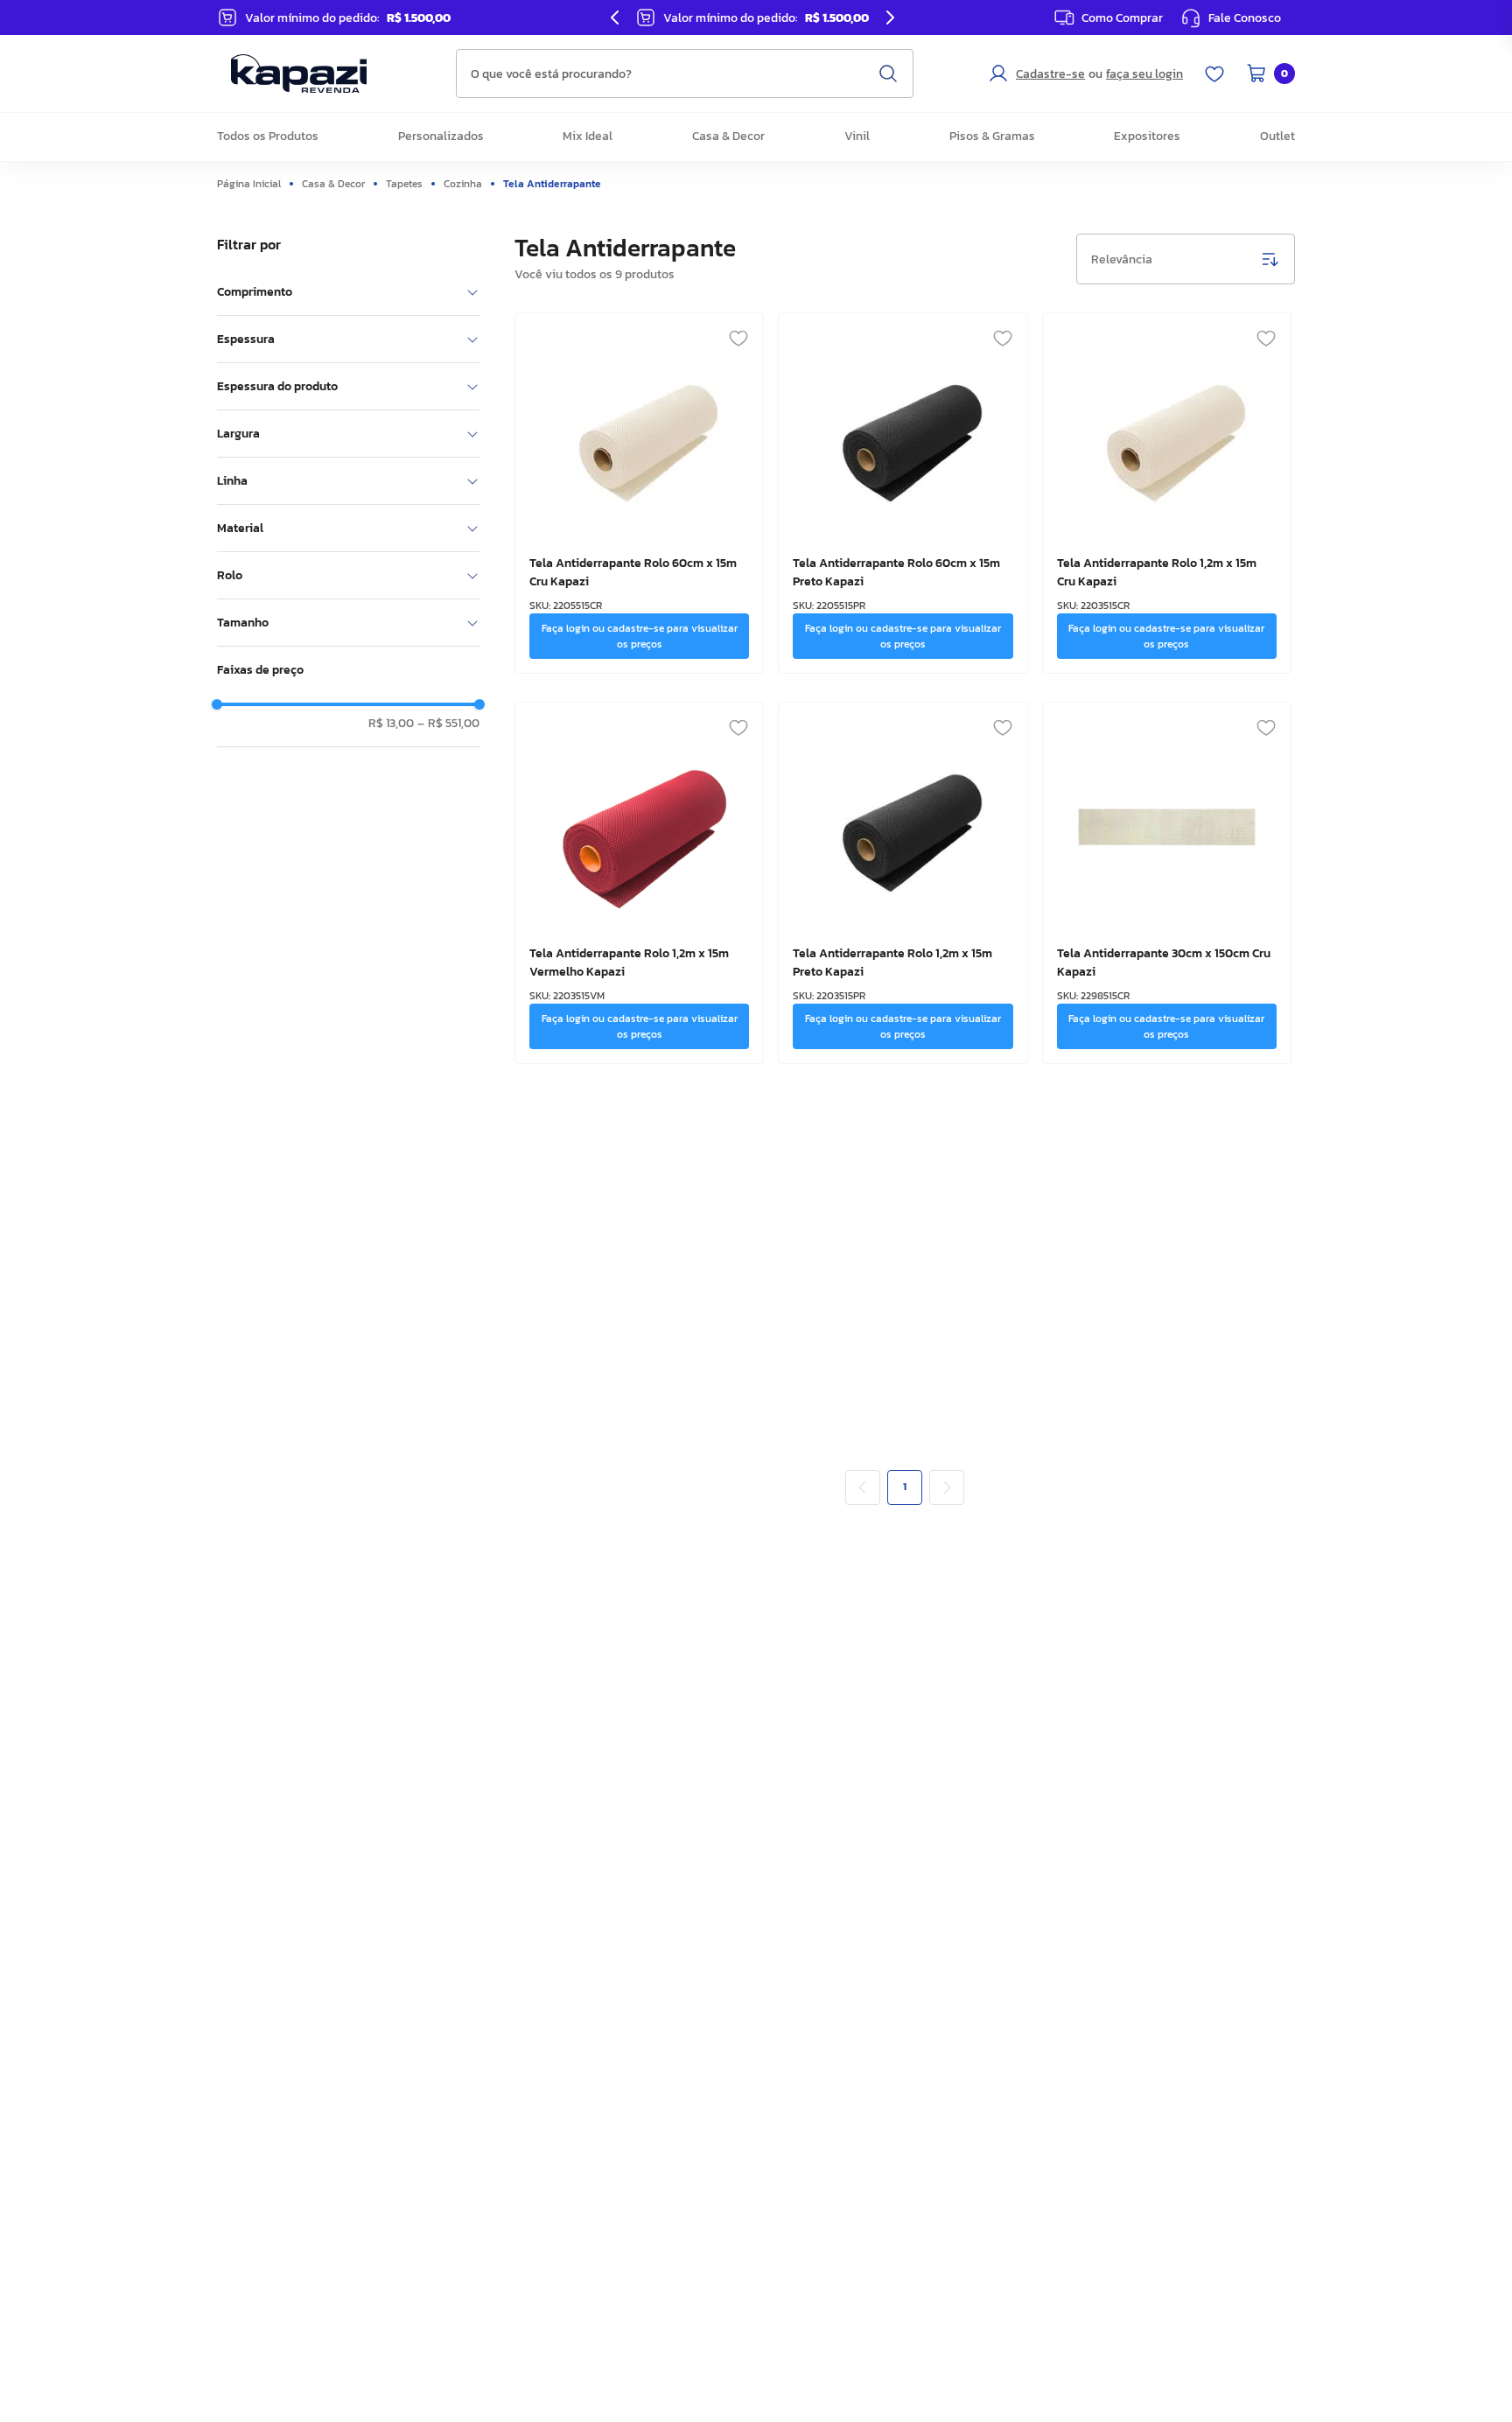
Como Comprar (1122, 18)
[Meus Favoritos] (1214, 73)
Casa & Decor (333, 184)
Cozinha (463, 184)
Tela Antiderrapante (552, 184)
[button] (1231, 17)
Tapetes (404, 184)
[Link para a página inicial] (253, 184)
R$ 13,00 (391, 723)
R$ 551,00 (448, 723)
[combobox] (685, 73)
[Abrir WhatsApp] (1468, 2378)
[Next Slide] (890, 17)
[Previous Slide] (615, 17)
